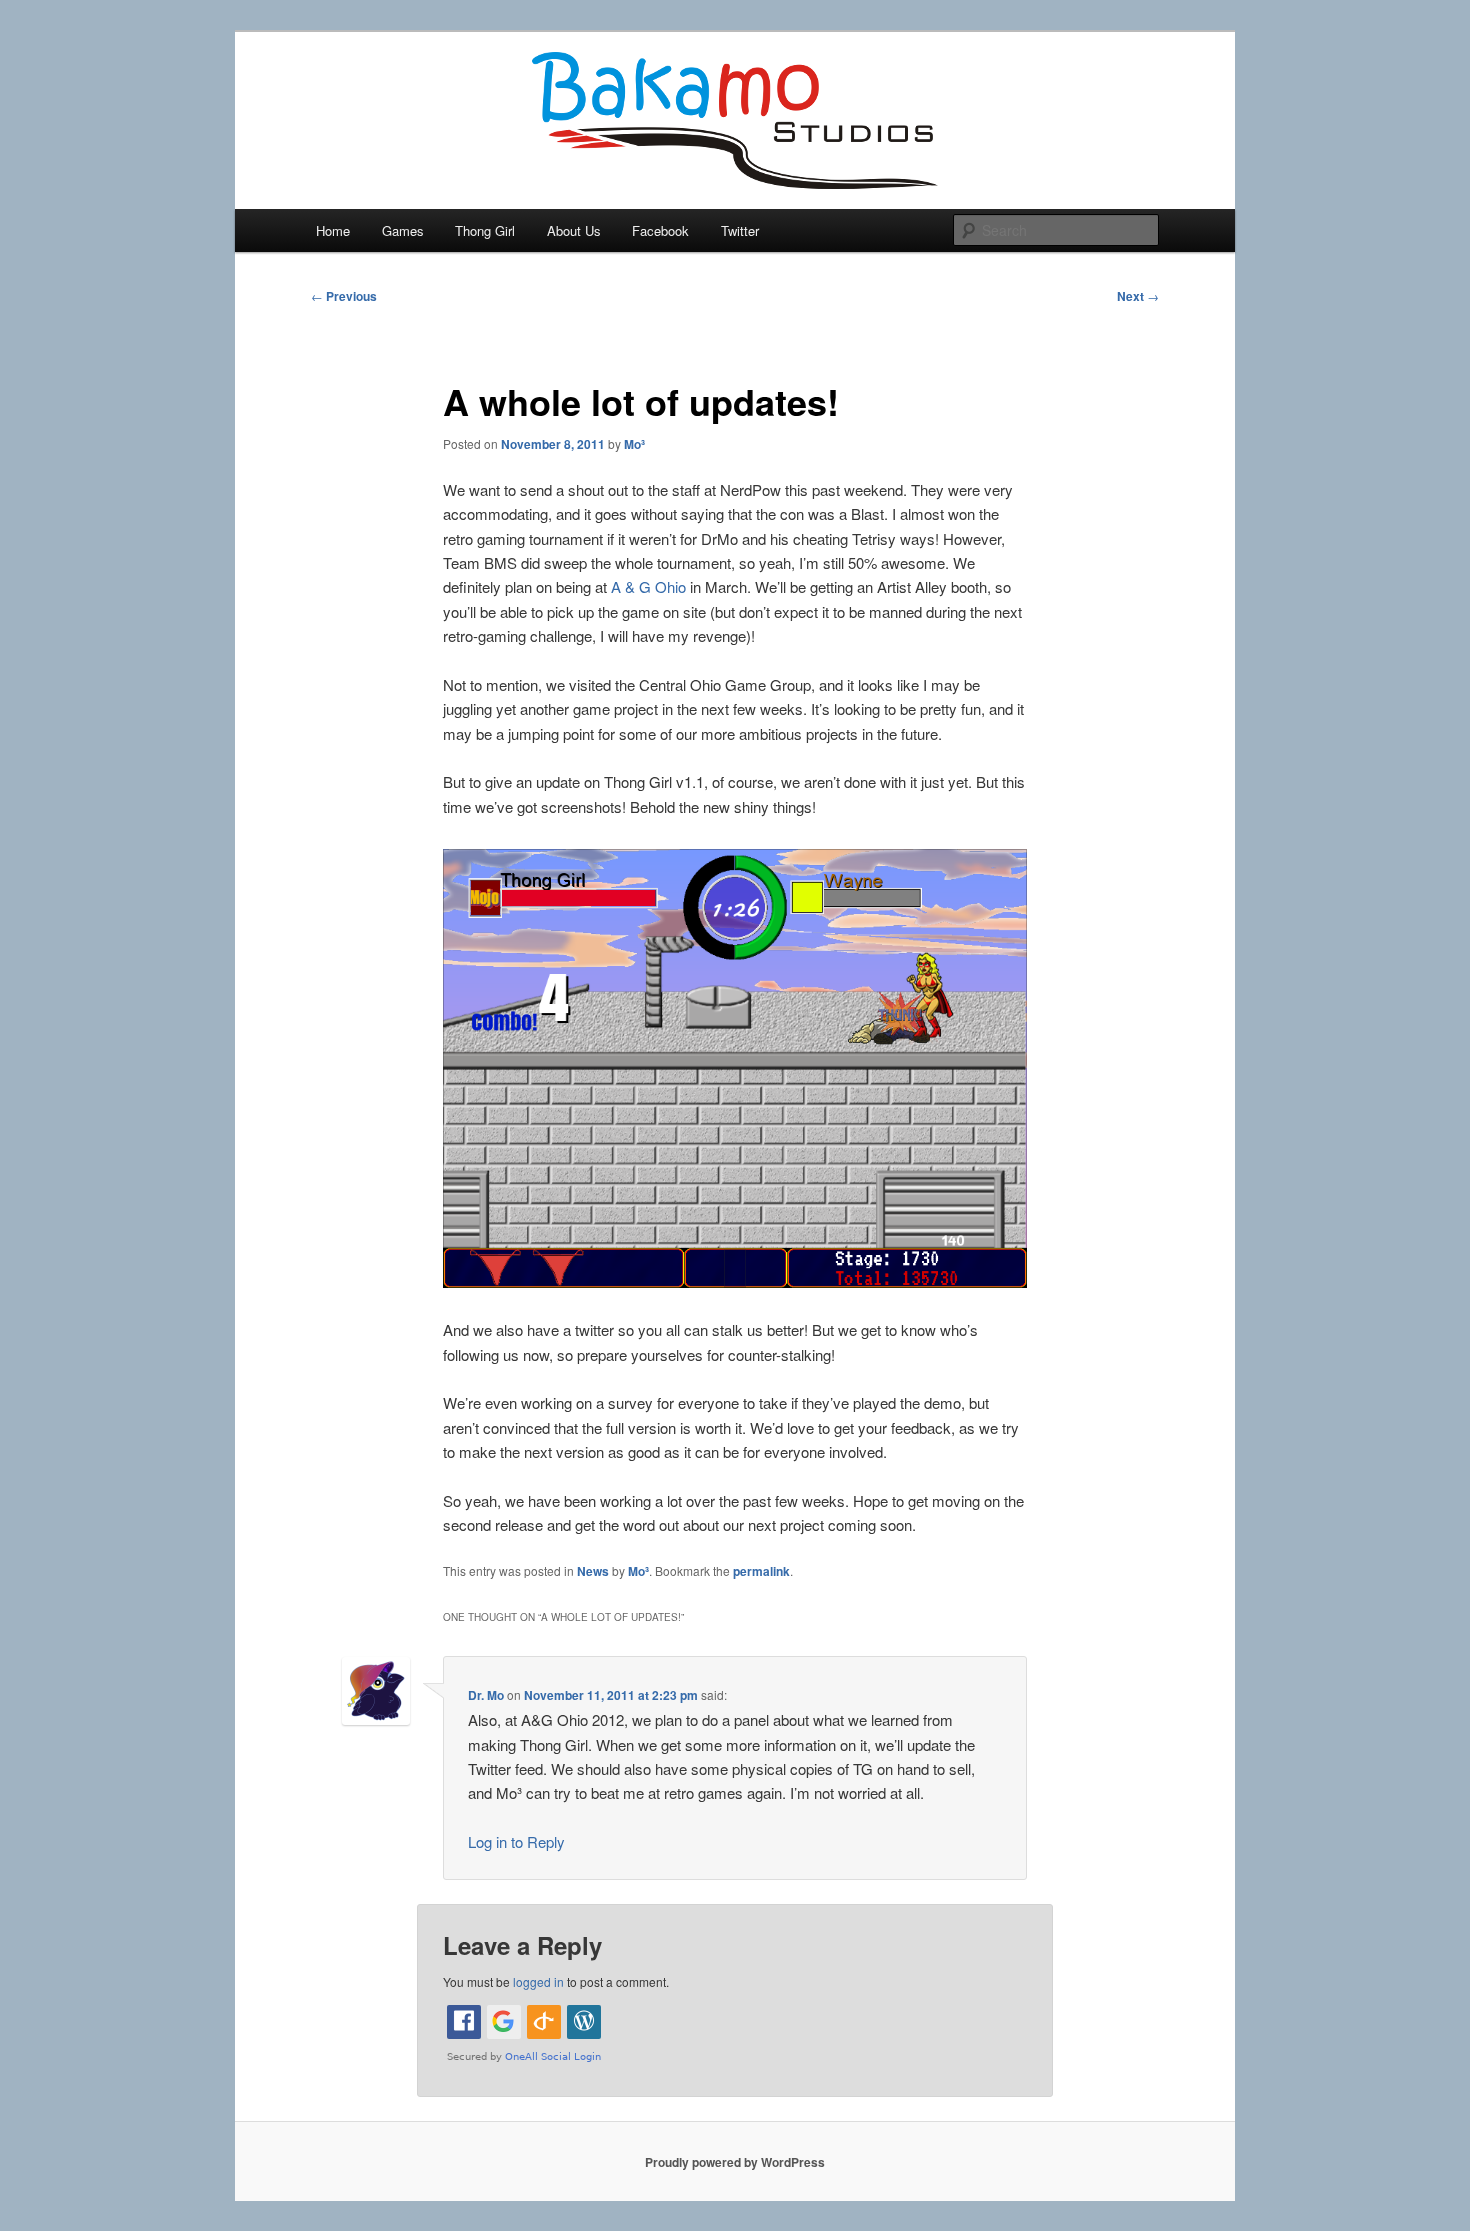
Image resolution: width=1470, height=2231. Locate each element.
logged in (538, 1981)
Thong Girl (485, 230)
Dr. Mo (486, 1695)
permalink (761, 1571)
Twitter (740, 230)
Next (1138, 296)
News (593, 1571)
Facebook (660, 230)
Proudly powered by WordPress (735, 2162)
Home (333, 230)
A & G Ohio (648, 586)
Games (403, 230)
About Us (574, 230)
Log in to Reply (516, 1841)
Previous (344, 296)
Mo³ (634, 444)
